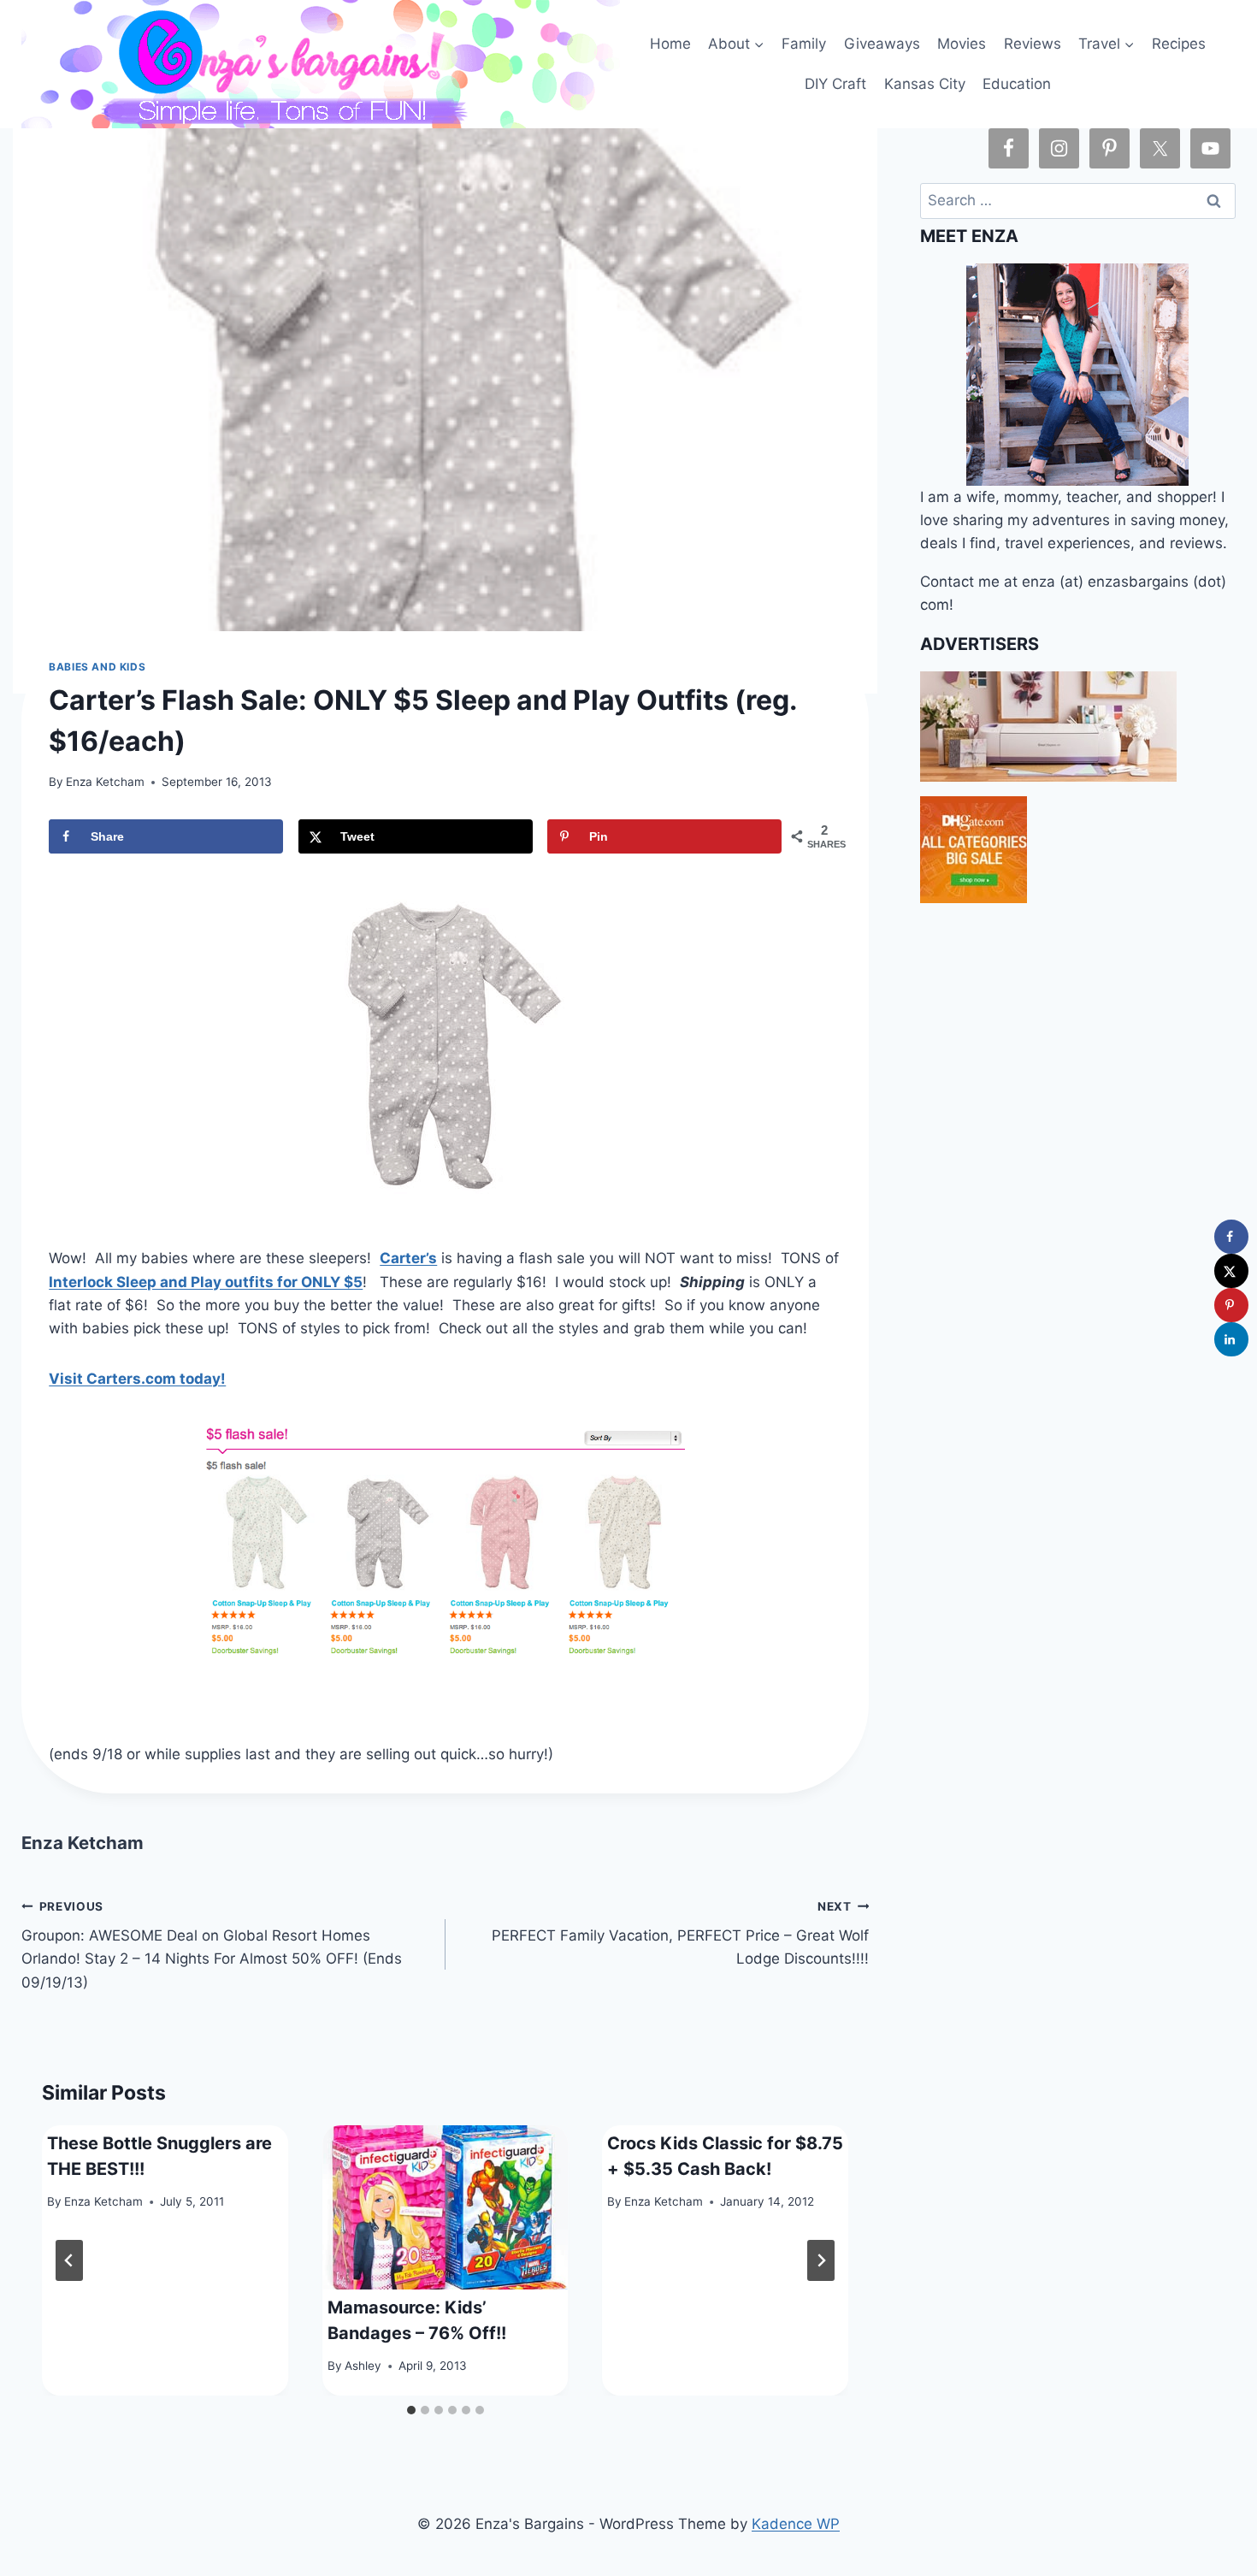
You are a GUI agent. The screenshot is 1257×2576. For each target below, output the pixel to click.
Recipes (1179, 44)
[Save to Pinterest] (1231, 1305)
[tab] (411, 2410)
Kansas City (925, 84)
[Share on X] (1231, 1271)
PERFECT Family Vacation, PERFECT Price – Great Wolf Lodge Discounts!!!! (680, 1934)
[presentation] (446, 2207)
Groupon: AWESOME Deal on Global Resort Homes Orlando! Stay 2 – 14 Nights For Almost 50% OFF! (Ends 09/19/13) (212, 1945)
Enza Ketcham (105, 782)
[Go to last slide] (69, 2260)
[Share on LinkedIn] (1231, 1339)
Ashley (363, 2366)
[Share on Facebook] (1231, 1237)
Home (670, 44)
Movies (962, 44)
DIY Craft (835, 84)
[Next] (821, 2260)
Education (1017, 84)
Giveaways (882, 44)
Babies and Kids (97, 667)
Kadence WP (796, 2524)
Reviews (1033, 44)
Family (804, 44)
